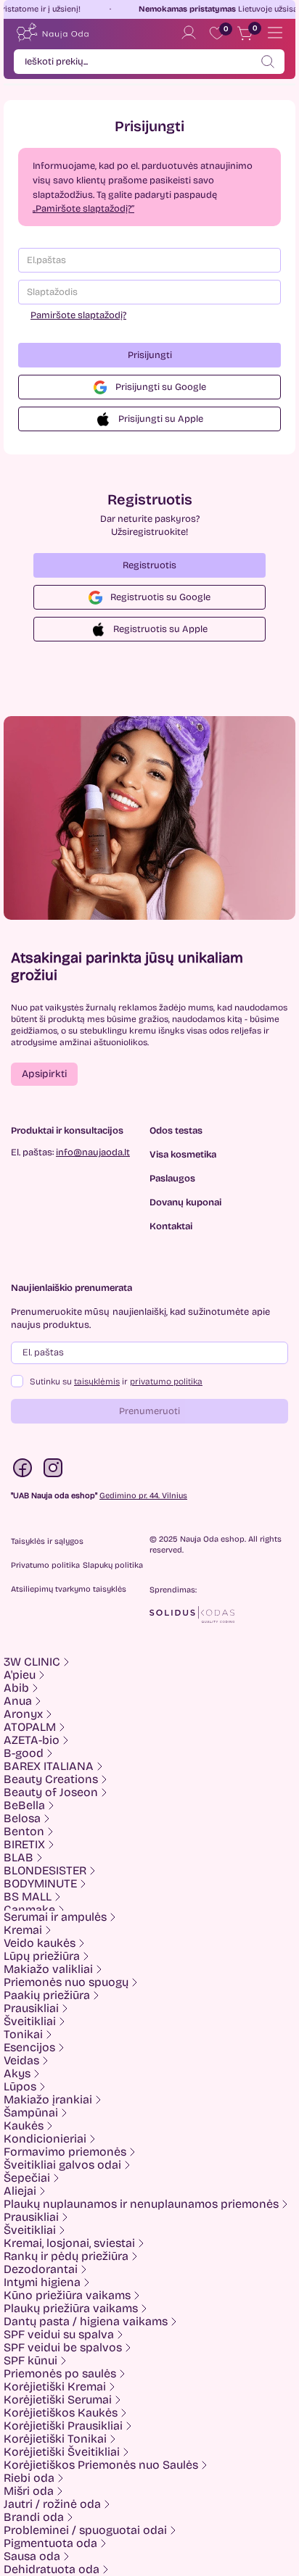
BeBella (24, 1806)
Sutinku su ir (116, 1382)
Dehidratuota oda (52, 2569)
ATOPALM (30, 1727)
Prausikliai (31, 2008)
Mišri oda (29, 2491)
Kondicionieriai (45, 2139)
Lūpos (20, 2087)
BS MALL (28, 1897)
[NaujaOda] (52, 33)
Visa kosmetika (183, 1155)
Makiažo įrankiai (48, 2100)
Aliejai (20, 2191)
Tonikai (23, 2035)
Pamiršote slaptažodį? (78, 315)
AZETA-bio (32, 1740)
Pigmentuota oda (50, 2543)
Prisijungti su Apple (161, 419)
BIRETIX (24, 1845)
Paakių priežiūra (47, 1995)
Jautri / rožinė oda (52, 2504)
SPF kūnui (30, 2361)
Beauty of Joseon (51, 1792)
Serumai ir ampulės (55, 1917)
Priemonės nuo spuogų (66, 1982)
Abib (16, 1688)
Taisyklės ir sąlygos (47, 1541)
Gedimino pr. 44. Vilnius (143, 1496)
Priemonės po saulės (60, 2374)
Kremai (23, 1930)
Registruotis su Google (160, 597)
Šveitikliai (30, 2022)
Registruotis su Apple (160, 629)
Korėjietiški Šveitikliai (62, 2452)
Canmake (29, 1910)
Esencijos (29, 2048)
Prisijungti (150, 355)
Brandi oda (34, 2517)
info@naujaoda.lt (93, 1152)
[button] (44, 1074)
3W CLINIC (32, 1662)
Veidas (21, 2061)
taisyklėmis (97, 1382)
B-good (24, 1753)
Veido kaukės (40, 1943)
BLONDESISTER (45, 1871)
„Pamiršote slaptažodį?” (83, 209)
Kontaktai (171, 1227)
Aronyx (23, 1714)
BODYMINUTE (40, 1884)
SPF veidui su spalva (59, 2335)
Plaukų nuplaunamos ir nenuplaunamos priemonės (141, 2204)
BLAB (19, 1858)
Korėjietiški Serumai (58, 2400)
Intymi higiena (42, 2282)
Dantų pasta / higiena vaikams (86, 2322)
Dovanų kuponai (185, 1203)
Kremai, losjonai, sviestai (69, 2243)
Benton (24, 1832)
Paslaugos (172, 1179)
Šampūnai (31, 2113)
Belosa (22, 1819)
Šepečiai (27, 2178)
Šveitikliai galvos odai (62, 2165)
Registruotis (149, 565)
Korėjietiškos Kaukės (61, 2413)
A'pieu (20, 1675)
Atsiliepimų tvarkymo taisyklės (69, 1589)
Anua (18, 1701)
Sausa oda (32, 2556)
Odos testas (176, 1131)
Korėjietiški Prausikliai (63, 2426)
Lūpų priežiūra (42, 1956)
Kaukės (24, 2126)
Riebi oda (29, 2478)
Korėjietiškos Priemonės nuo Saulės (101, 2465)
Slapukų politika (113, 1565)
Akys (17, 2074)
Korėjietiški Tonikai (55, 2439)
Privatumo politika (45, 1565)
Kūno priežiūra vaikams (67, 2295)
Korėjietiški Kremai (55, 2387)
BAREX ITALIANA (49, 1766)
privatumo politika (166, 1382)
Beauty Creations (51, 1779)
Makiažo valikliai (48, 1969)
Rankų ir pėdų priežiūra (66, 2256)
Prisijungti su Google (161, 387)
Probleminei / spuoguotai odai (85, 2530)
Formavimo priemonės (65, 2152)
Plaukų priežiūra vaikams (71, 2309)
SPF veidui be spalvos (63, 2348)
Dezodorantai (41, 2269)
